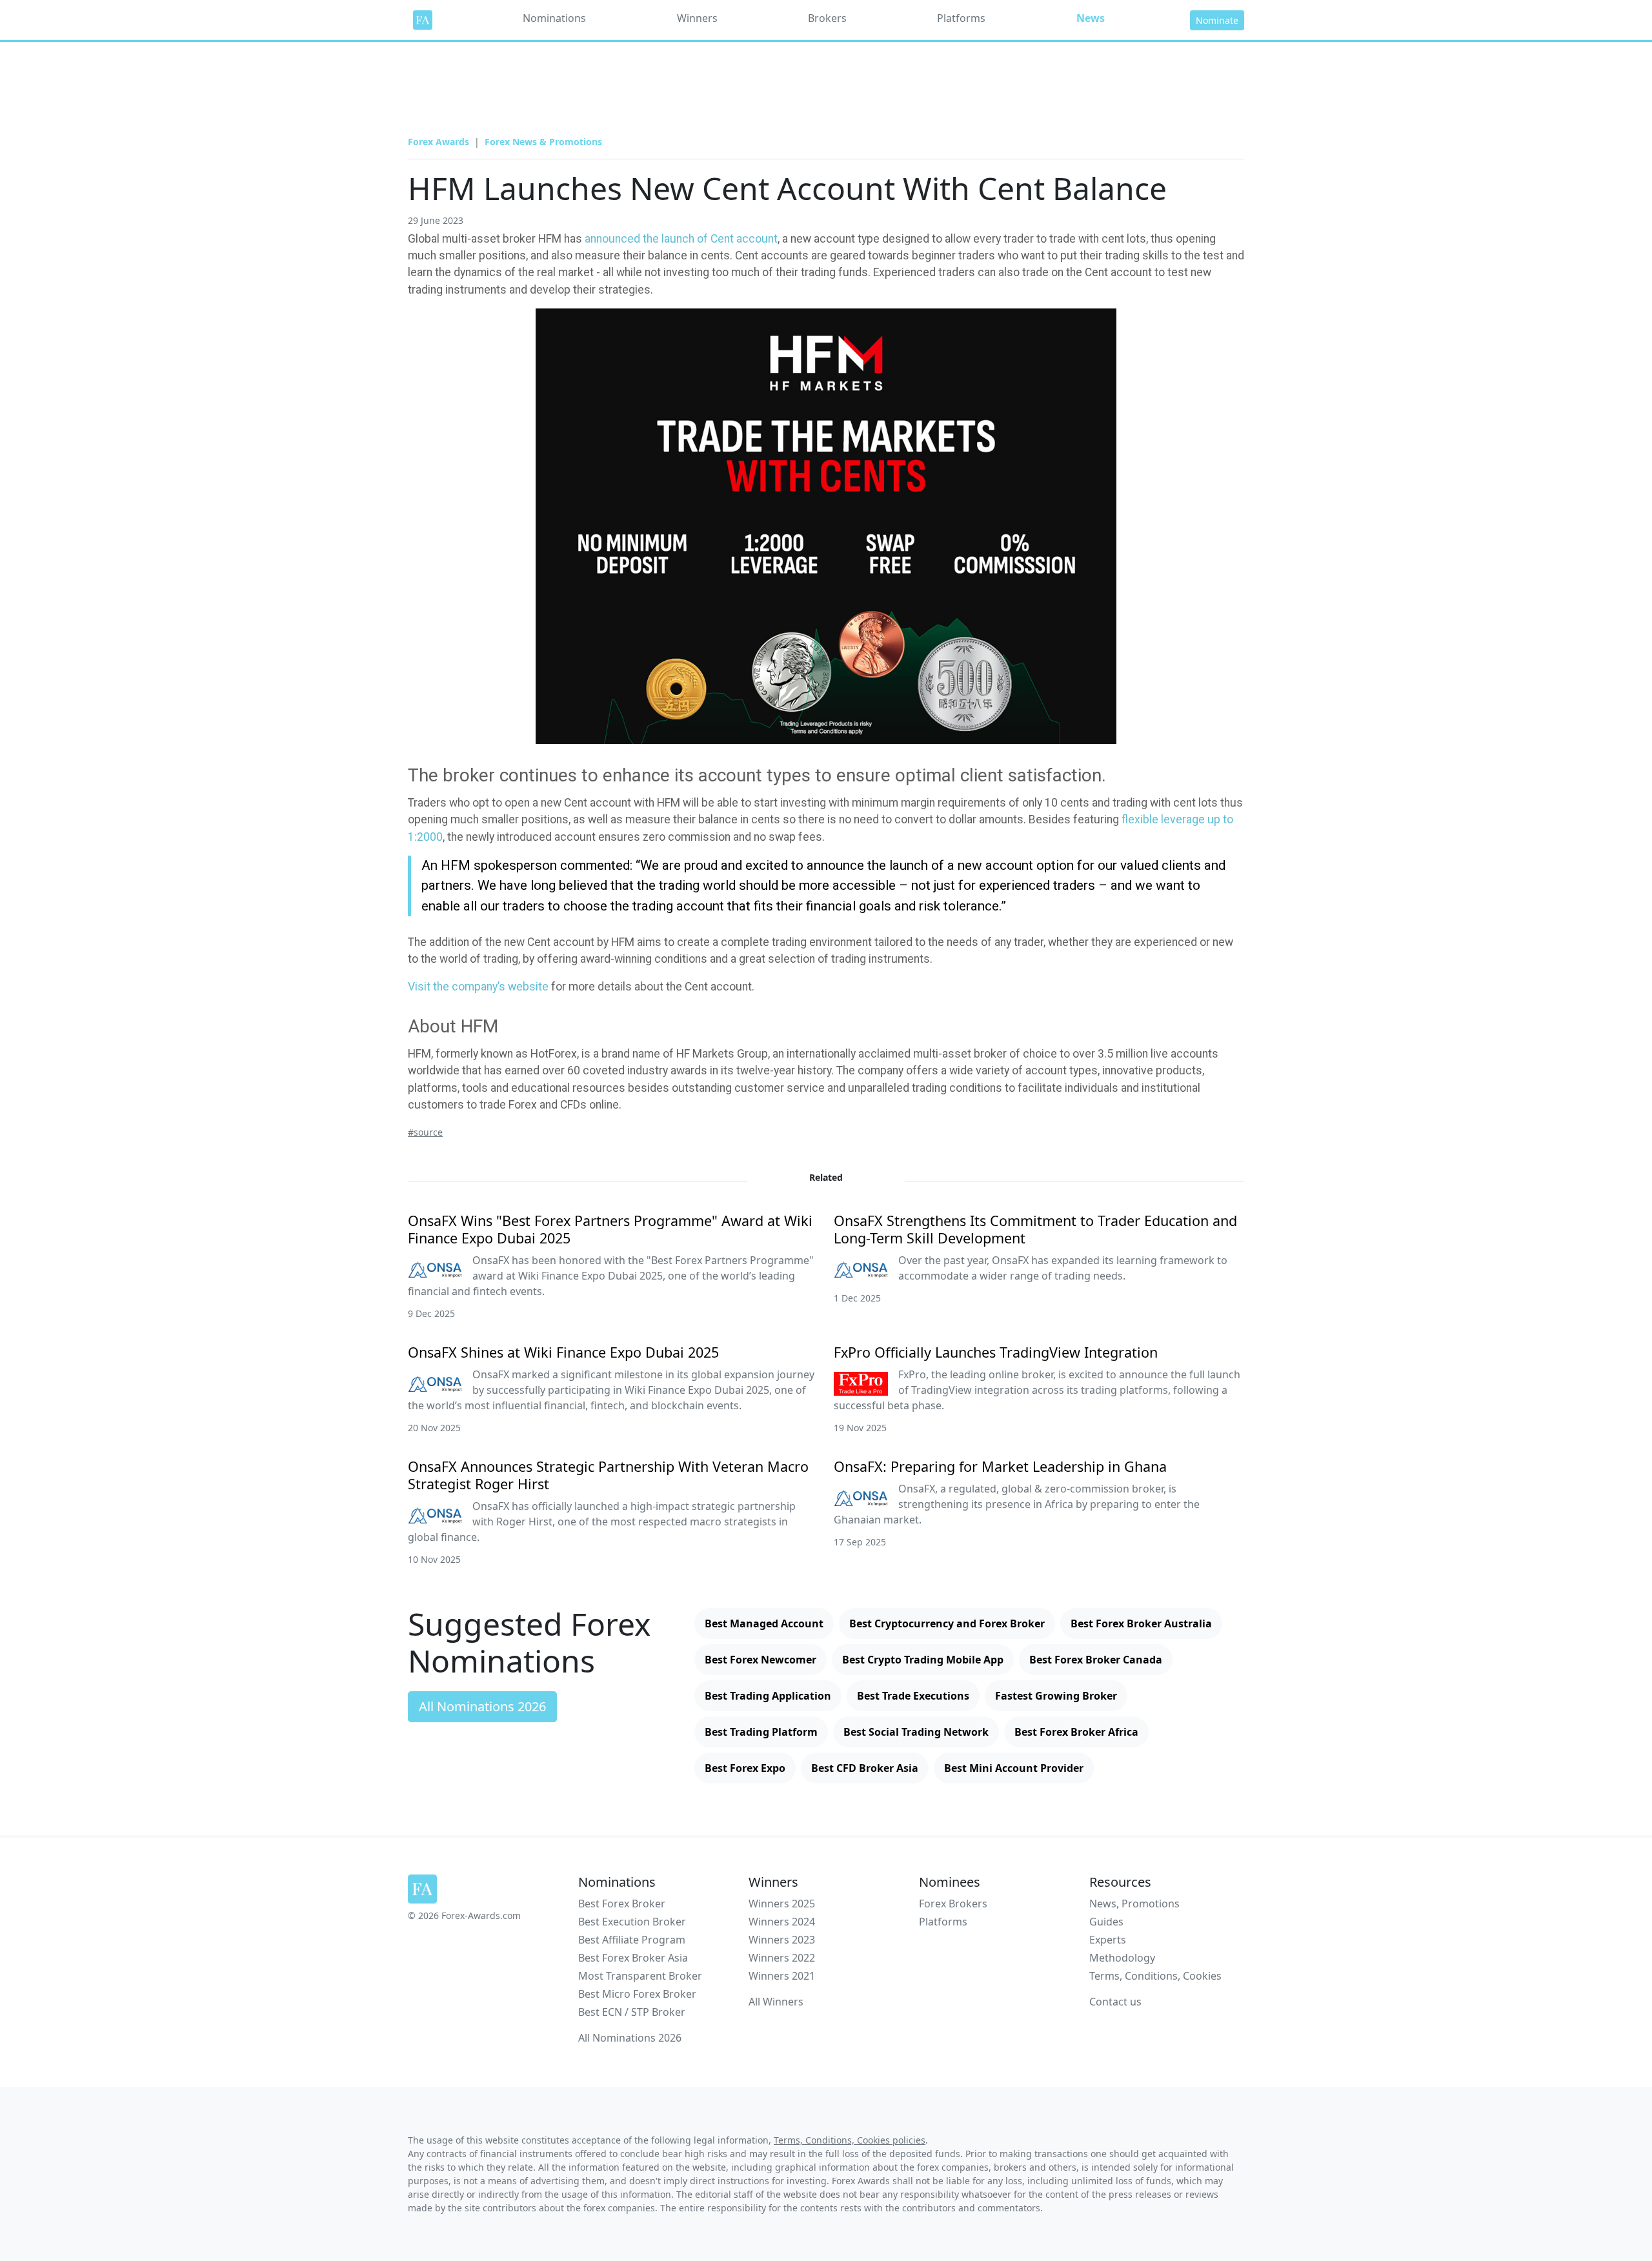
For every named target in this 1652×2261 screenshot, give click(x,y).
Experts (1108, 1940)
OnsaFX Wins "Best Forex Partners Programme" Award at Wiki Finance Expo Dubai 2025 (610, 1229)
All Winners (776, 2002)
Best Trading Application (768, 1696)
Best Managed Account (764, 1623)
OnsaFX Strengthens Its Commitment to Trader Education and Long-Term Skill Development (1035, 1229)
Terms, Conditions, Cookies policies (850, 2140)
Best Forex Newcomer (761, 1660)
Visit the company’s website (478, 987)
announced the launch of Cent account (681, 239)
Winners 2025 (782, 1904)
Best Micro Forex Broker (637, 1994)
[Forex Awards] (423, 20)
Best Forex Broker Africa (1076, 1732)
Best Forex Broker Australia (1141, 1623)
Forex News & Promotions (543, 142)
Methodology (1122, 1958)
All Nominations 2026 (482, 1706)
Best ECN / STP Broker (632, 2012)
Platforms (961, 18)
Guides (1106, 1922)
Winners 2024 (782, 1922)
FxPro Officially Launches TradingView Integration (996, 1352)
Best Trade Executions (913, 1696)
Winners (697, 18)
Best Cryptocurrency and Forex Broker (947, 1623)
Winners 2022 (782, 1958)
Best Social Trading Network (916, 1732)
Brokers (827, 18)
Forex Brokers (953, 1904)
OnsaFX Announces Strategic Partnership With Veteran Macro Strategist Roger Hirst (608, 1475)
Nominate (1217, 20)
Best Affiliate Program (632, 1940)
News (1091, 18)
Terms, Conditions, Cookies (1155, 1976)
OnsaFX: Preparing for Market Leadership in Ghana (1000, 1466)
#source (425, 1132)
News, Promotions (1134, 1904)
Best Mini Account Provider (1014, 1768)
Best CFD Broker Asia (865, 1768)
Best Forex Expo (745, 1768)
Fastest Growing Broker (1056, 1696)
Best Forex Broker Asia (633, 1958)
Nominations (554, 18)
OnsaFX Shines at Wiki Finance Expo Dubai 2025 (563, 1352)
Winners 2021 (782, 1976)
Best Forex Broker (622, 1904)
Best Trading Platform (761, 1732)
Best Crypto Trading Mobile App (923, 1660)
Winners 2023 (782, 1940)
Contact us (1115, 2002)
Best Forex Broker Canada (1096, 1660)
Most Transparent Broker (640, 1976)
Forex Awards (438, 142)
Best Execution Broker (632, 1922)
